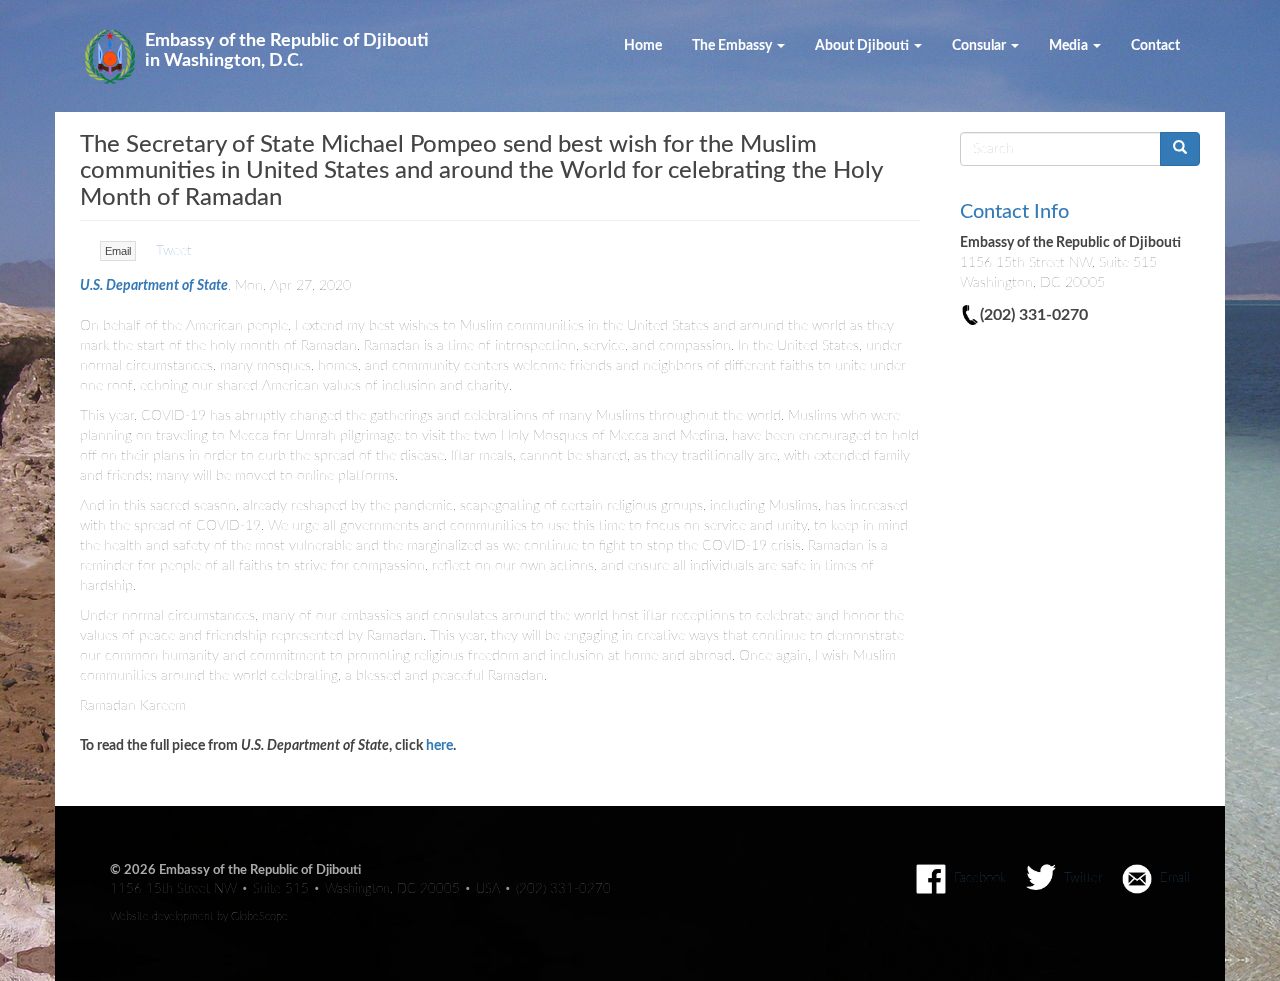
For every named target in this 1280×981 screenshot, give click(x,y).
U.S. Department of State (154, 286)
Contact (1155, 46)
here (439, 746)
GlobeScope (259, 916)
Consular (980, 46)
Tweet (174, 251)
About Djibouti (863, 46)
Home (643, 46)
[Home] (117, 56)
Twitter (1083, 878)
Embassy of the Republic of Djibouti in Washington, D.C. (287, 51)
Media (1070, 46)
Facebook (980, 878)
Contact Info (1014, 212)
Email (118, 251)
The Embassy (733, 46)
